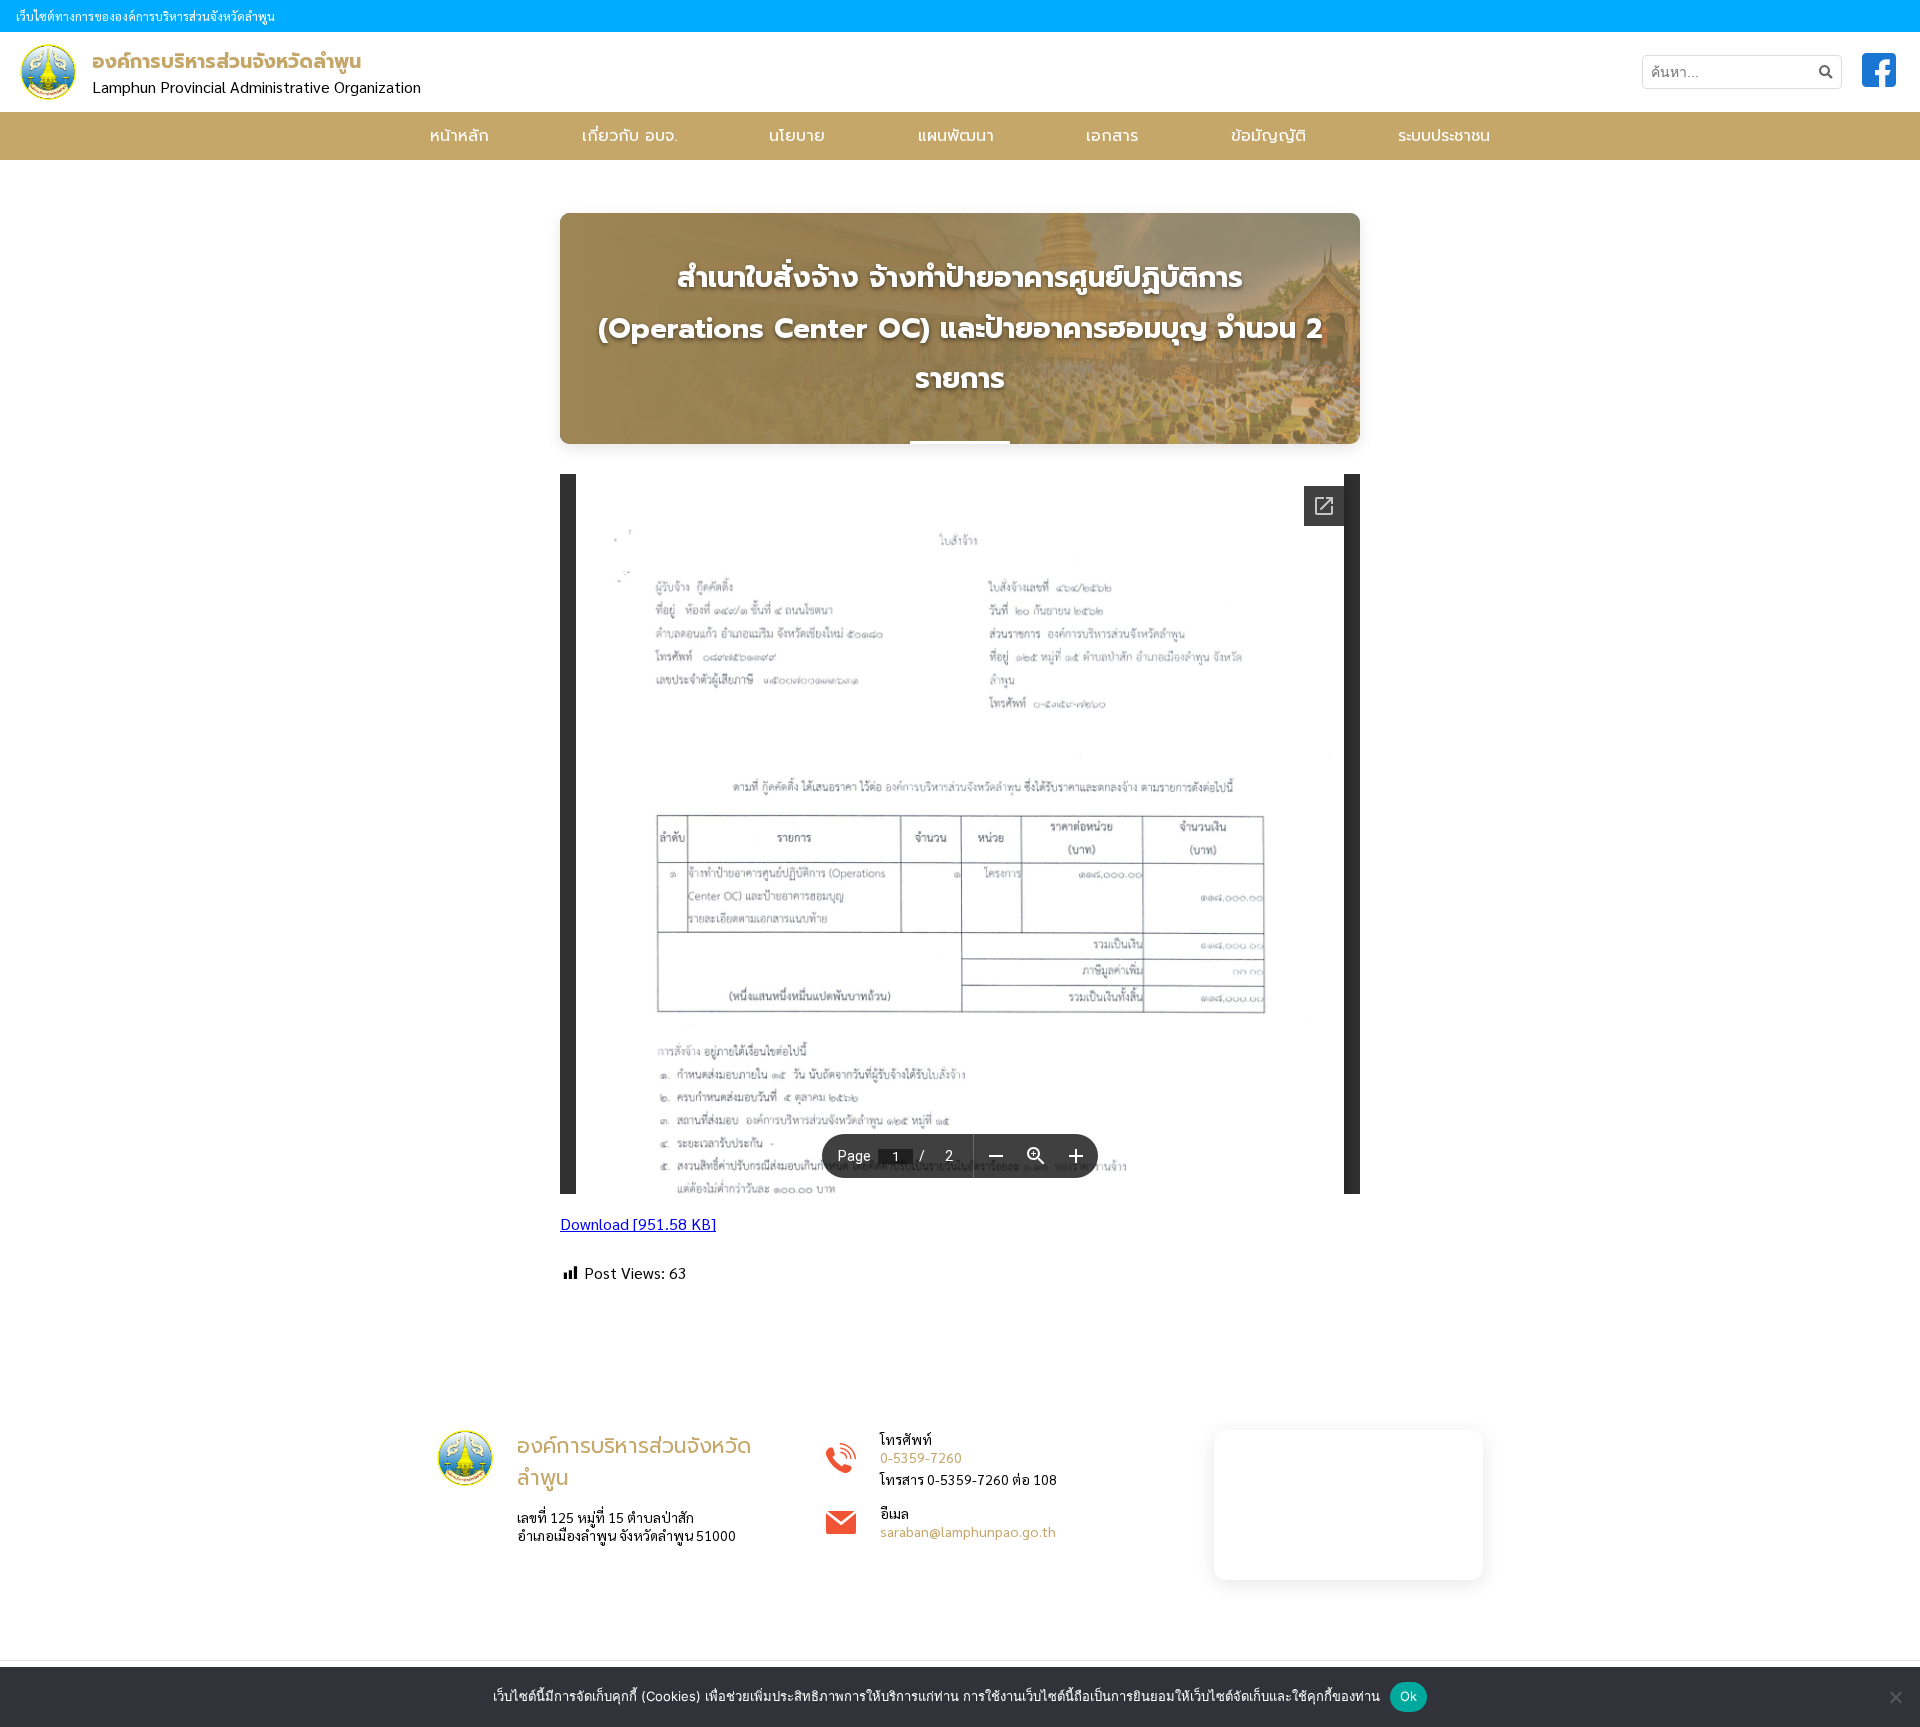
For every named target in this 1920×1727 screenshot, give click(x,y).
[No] (1895, 1697)
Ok (1409, 1696)
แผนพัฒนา (956, 136)
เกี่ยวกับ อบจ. (629, 136)
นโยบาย (797, 136)
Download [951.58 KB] (638, 1223)
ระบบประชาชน (1444, 136)
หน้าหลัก (459, 136)
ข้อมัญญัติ (1268, 136)
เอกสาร (1112, 136)
